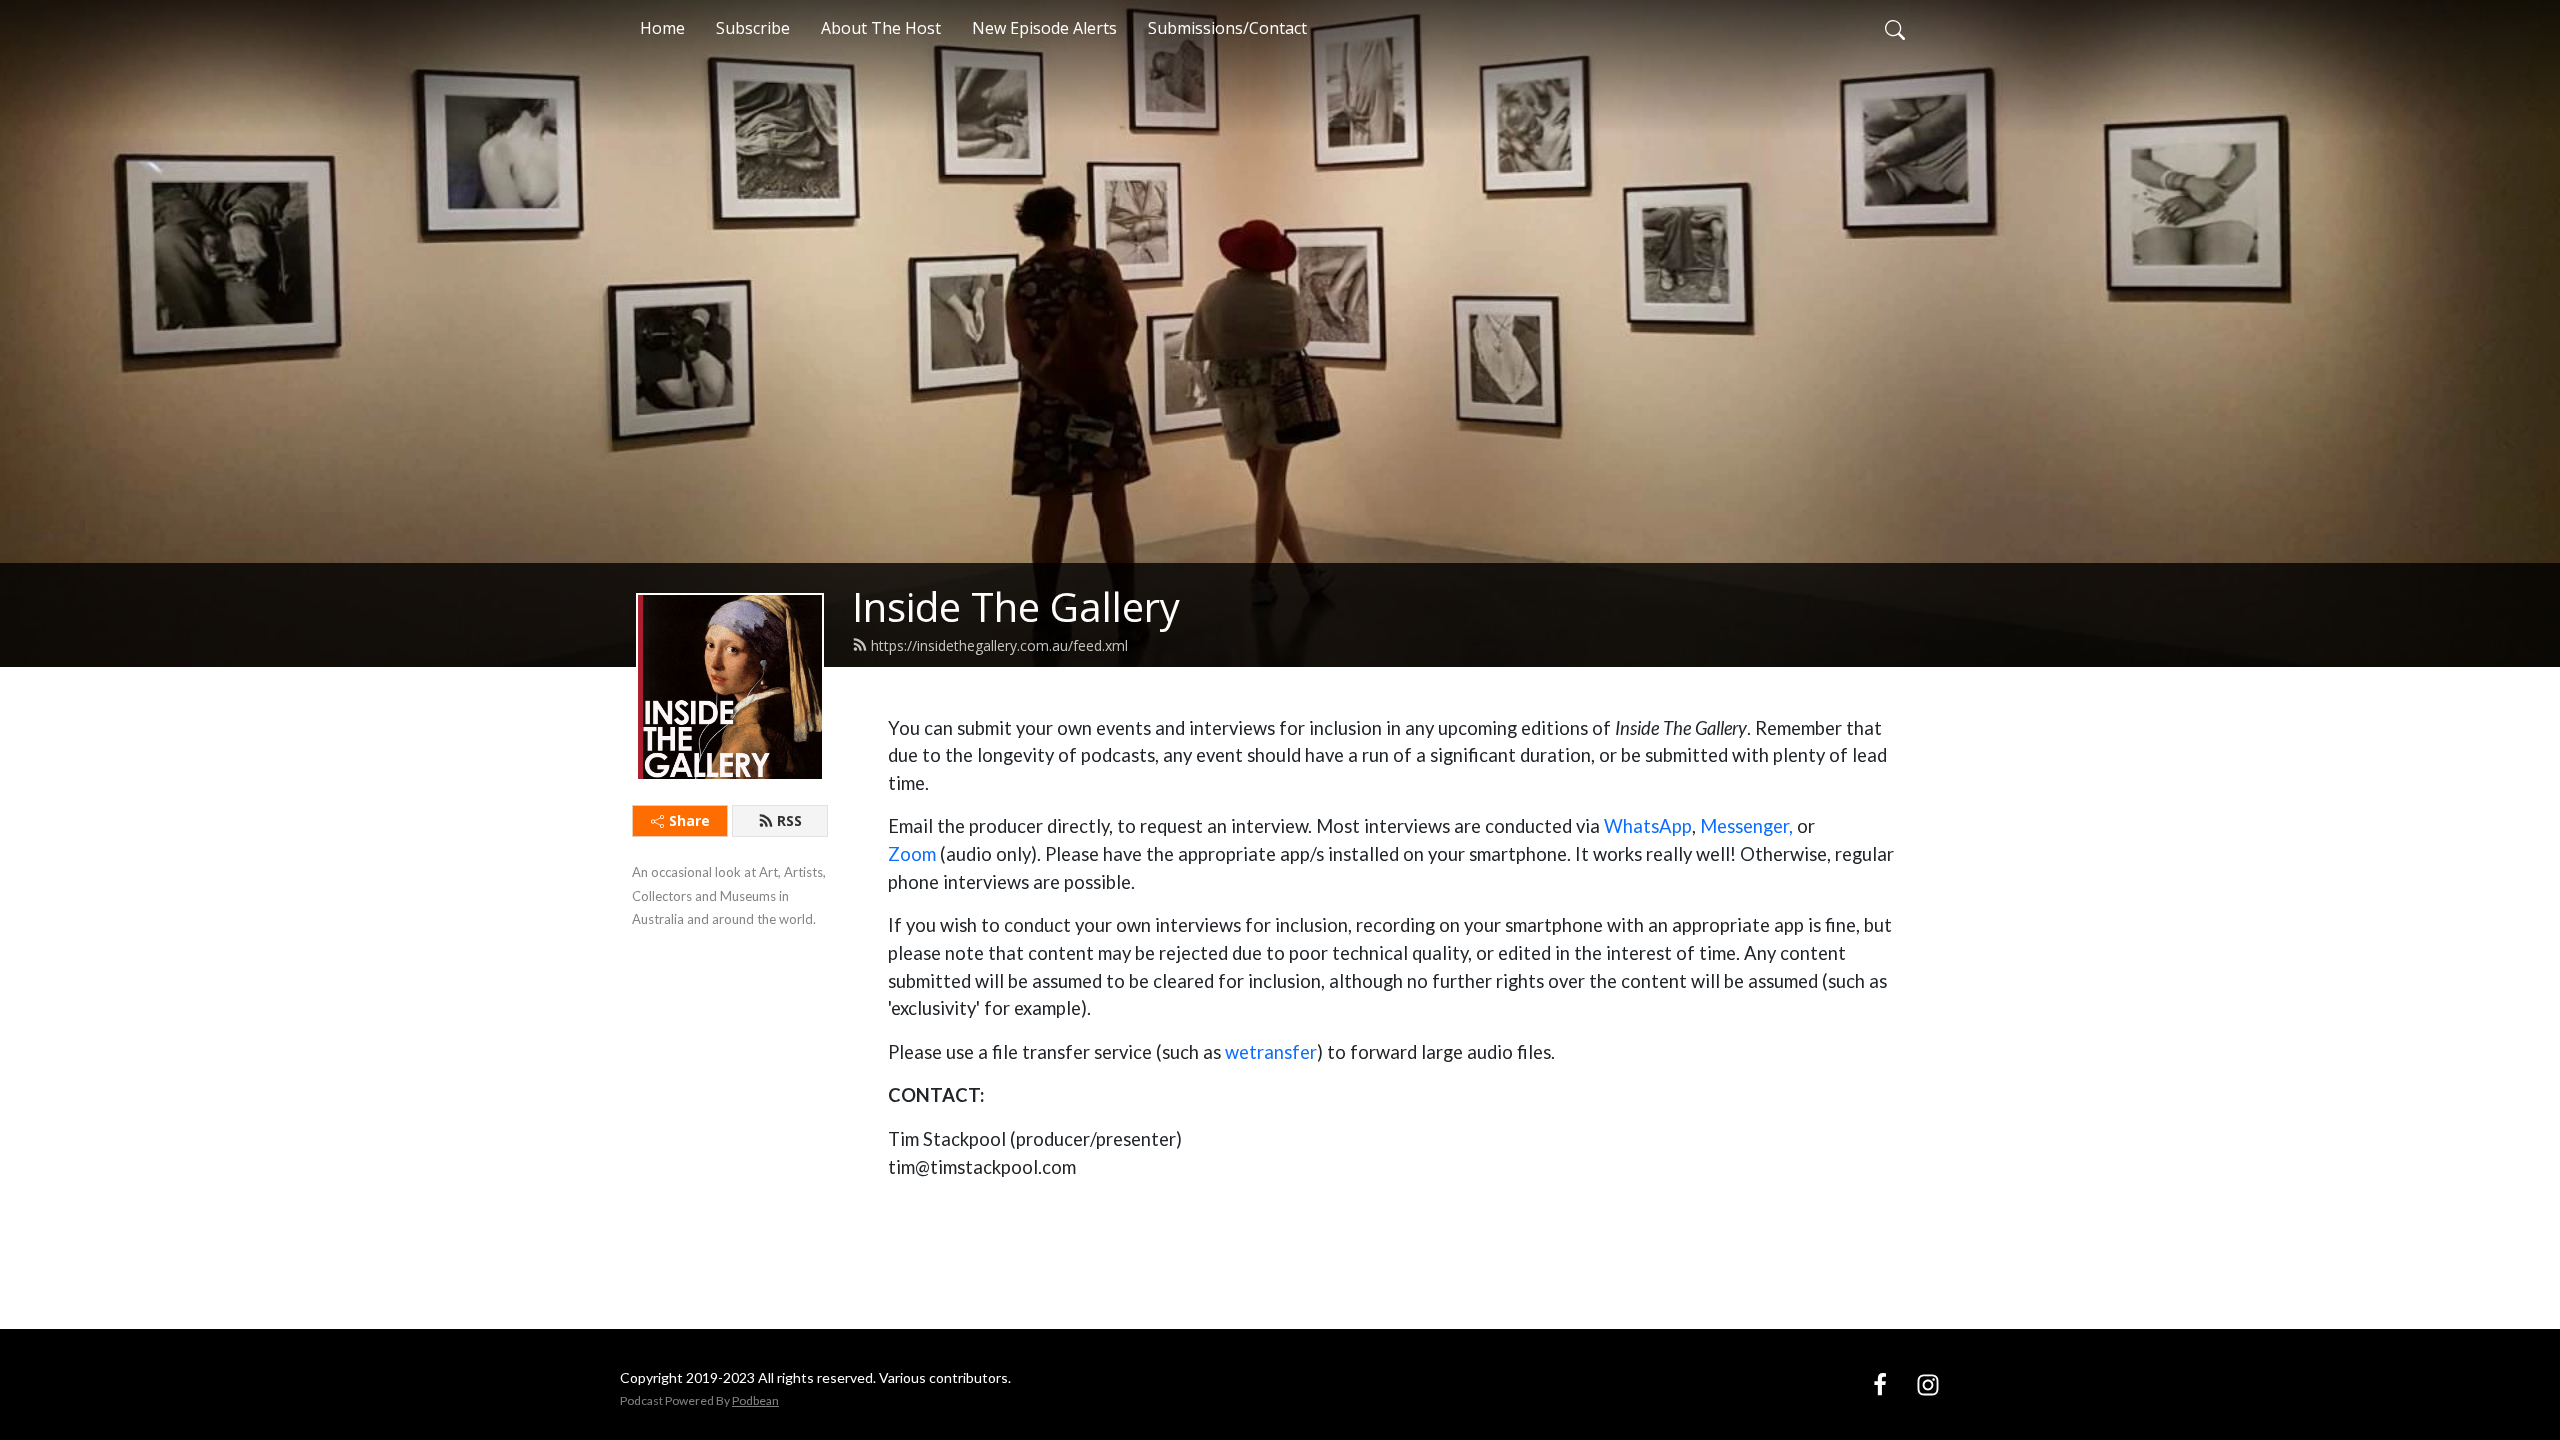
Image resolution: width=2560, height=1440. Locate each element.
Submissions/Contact (1227, 28)
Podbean (755, 1400)
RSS (789, 820)
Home (662, 28)
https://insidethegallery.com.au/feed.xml (999, 645)
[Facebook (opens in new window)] (1880, 1384)
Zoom (912, 854)
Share (689, 820)
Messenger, (1746, 826)
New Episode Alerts (1044, 28)
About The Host (881, 28)
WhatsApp (1648, 826)
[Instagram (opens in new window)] (1928, 1384)
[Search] (1895, 28)
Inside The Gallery (1016, 606)
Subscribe (753, 28)
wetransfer (1271, 1052)
